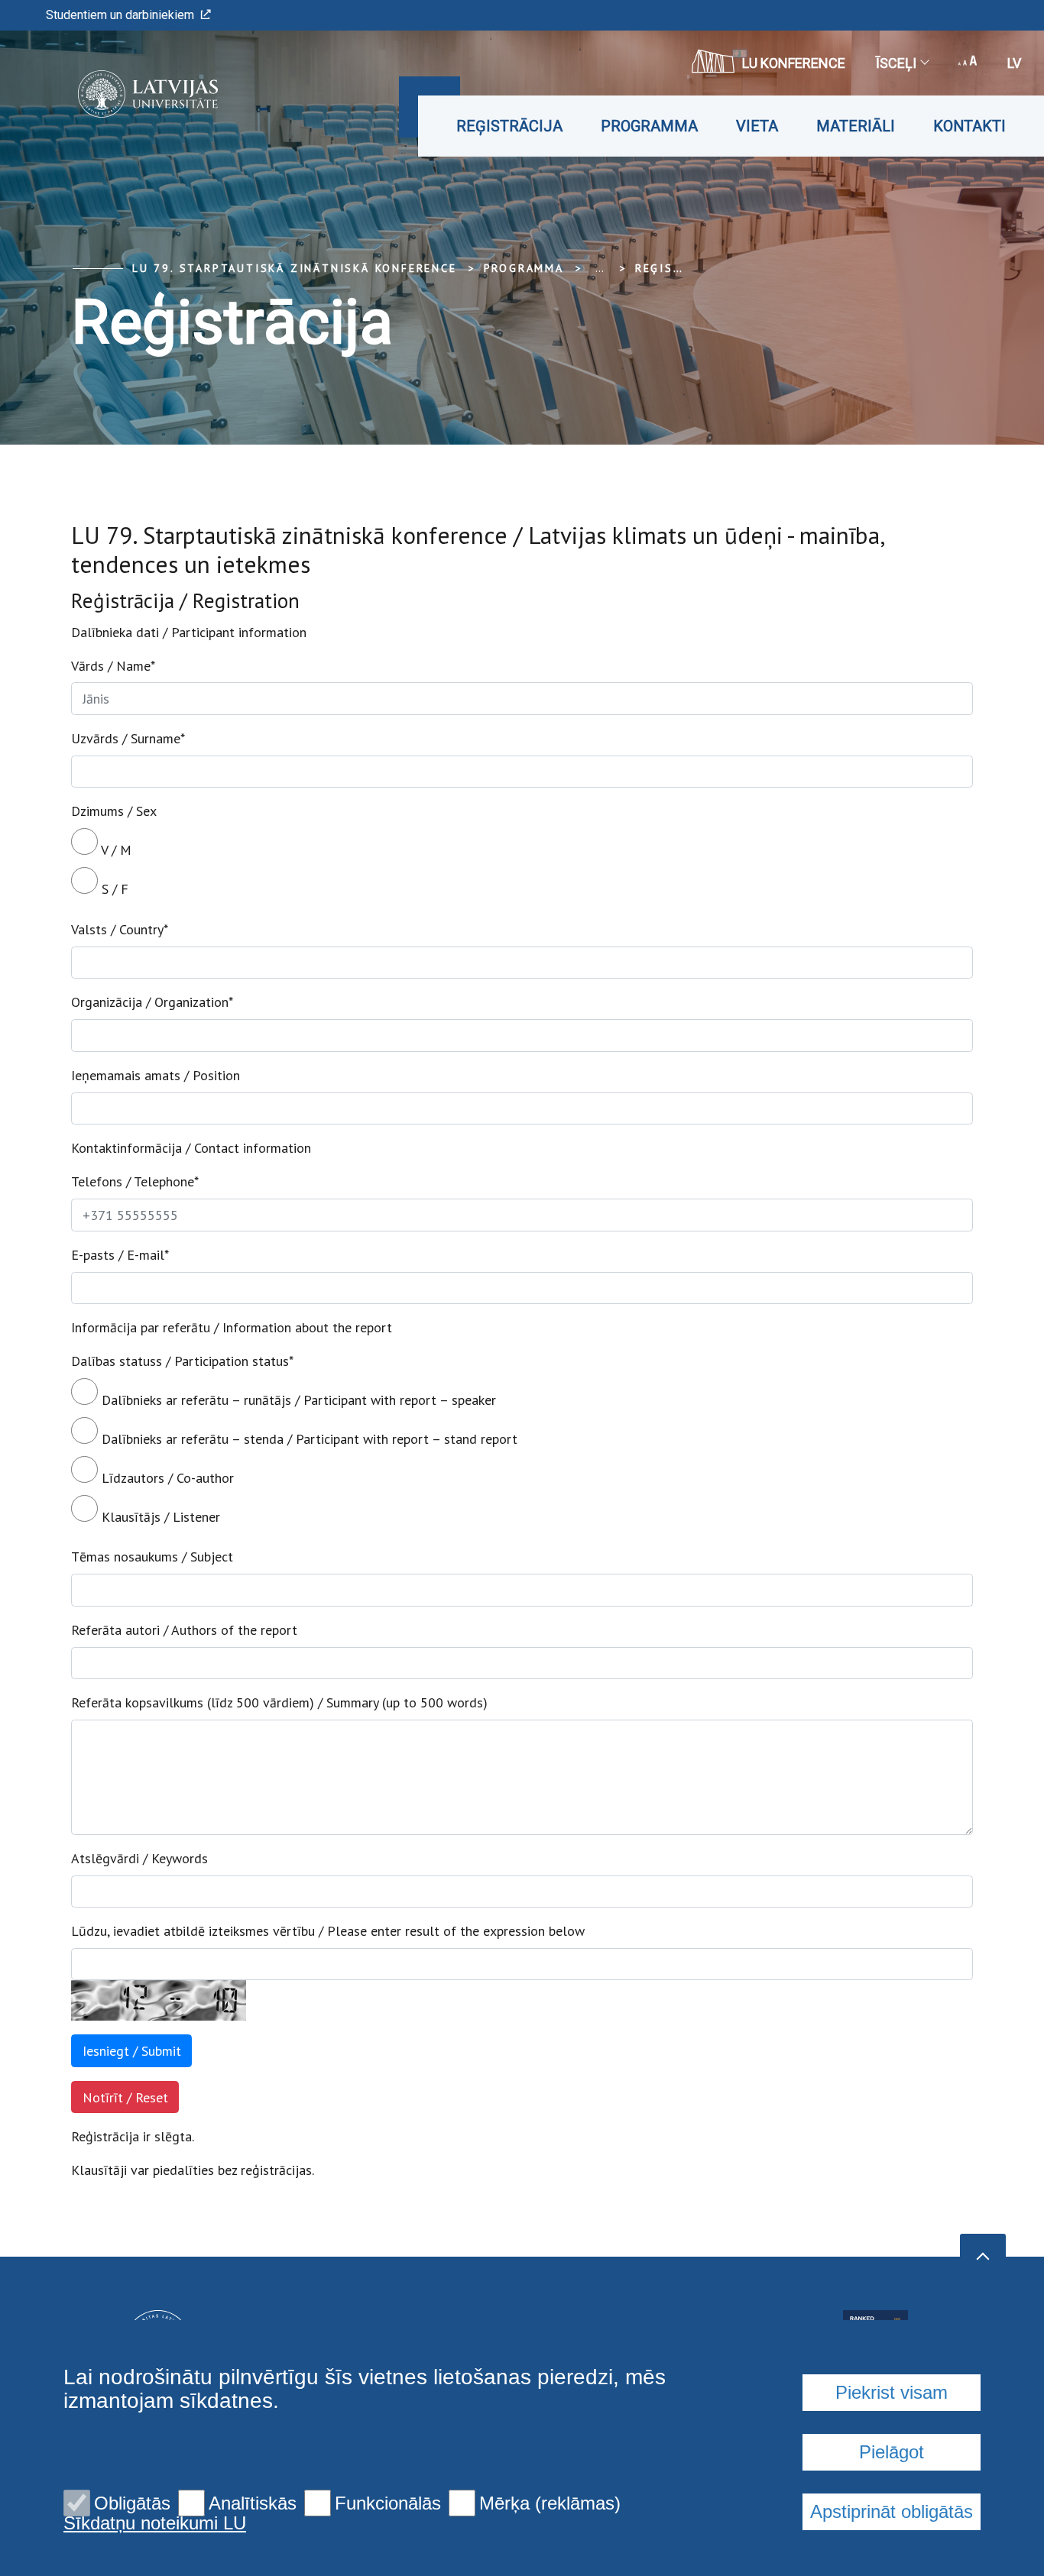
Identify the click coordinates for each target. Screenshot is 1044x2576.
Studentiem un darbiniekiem (120, 15)
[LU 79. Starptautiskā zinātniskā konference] (125, 94)
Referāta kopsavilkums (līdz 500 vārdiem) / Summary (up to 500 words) (279, 1702)
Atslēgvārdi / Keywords (139, 1858)
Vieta (757, 126)
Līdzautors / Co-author (166, 1478)
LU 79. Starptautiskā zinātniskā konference (295, 268)
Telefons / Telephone (135, 1181)
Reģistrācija (509, 126)
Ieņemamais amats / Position (156, 1075)
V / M (115, 850)
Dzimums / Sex (114, 811)
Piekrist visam (892, 2392)
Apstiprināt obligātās (892, 2511)
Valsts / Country (120, 929)
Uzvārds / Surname (128, 738)
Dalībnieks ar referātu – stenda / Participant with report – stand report (308, 1439)
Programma (649, 126)
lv (1014, 63)
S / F (113, 889)
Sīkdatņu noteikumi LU (155, 2523)
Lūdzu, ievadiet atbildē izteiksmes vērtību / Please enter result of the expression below (328, 1931)
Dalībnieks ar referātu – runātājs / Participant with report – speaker (297, 1400)
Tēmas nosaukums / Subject (152, 1557)
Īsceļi (896, 63)
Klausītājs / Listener (159, 1517)
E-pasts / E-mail (120, 1255)
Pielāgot (892, 2452)
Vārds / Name (113, 666)
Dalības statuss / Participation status (182, 1361)
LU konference (794, 63)
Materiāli (856, 126)
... (600, 268)
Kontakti (969, 126)
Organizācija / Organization (152, 1002)
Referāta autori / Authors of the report (184, 1630)
